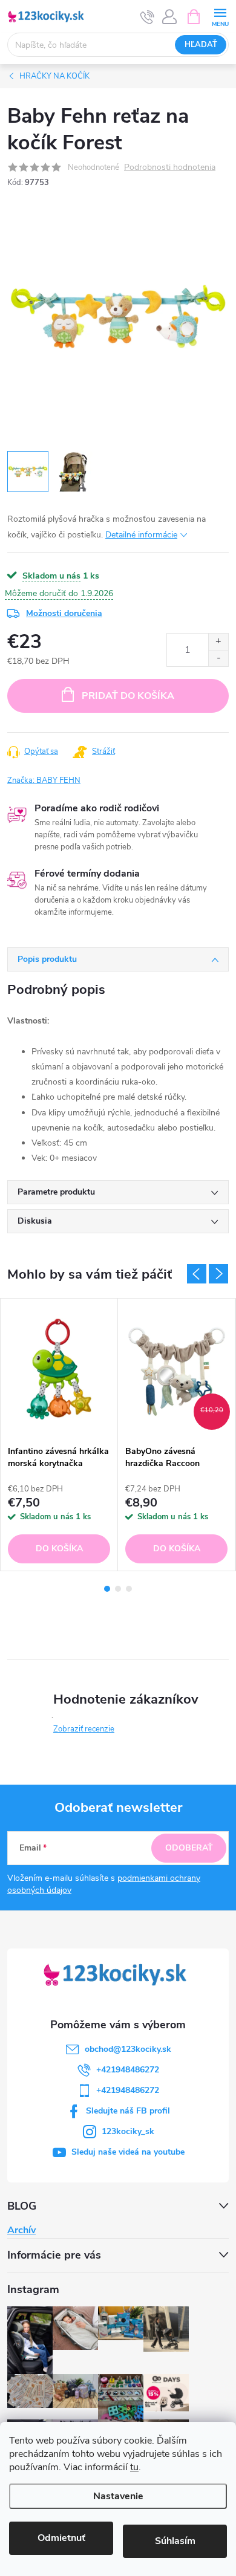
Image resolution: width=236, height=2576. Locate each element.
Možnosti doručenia (64, 613)
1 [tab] (107, 1589)
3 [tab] (129, 1589)
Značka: (44, 780)
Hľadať (201, 45)
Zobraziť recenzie (84, 1729)
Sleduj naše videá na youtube (128, 2152)
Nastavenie (118, 2496)
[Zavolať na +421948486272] (147, 17)
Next (218, 1274)
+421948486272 (128, 2070)
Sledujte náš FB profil (128, 2111)
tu (134, 2467)
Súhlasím (175, 2541)
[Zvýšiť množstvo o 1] (218, 642)
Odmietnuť (61, 2538)
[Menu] (220, 16)
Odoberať (189, 1848)
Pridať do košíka (128, 696)
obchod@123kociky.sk (128, 2049)
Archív (21, 2230)
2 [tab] (118, 1589)
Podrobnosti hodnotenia (170, 168)
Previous (197, 1274)
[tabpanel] (59, 1435)
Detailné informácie (141, 535)
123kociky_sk (128, 2131)
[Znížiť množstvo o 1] (218, 658)
